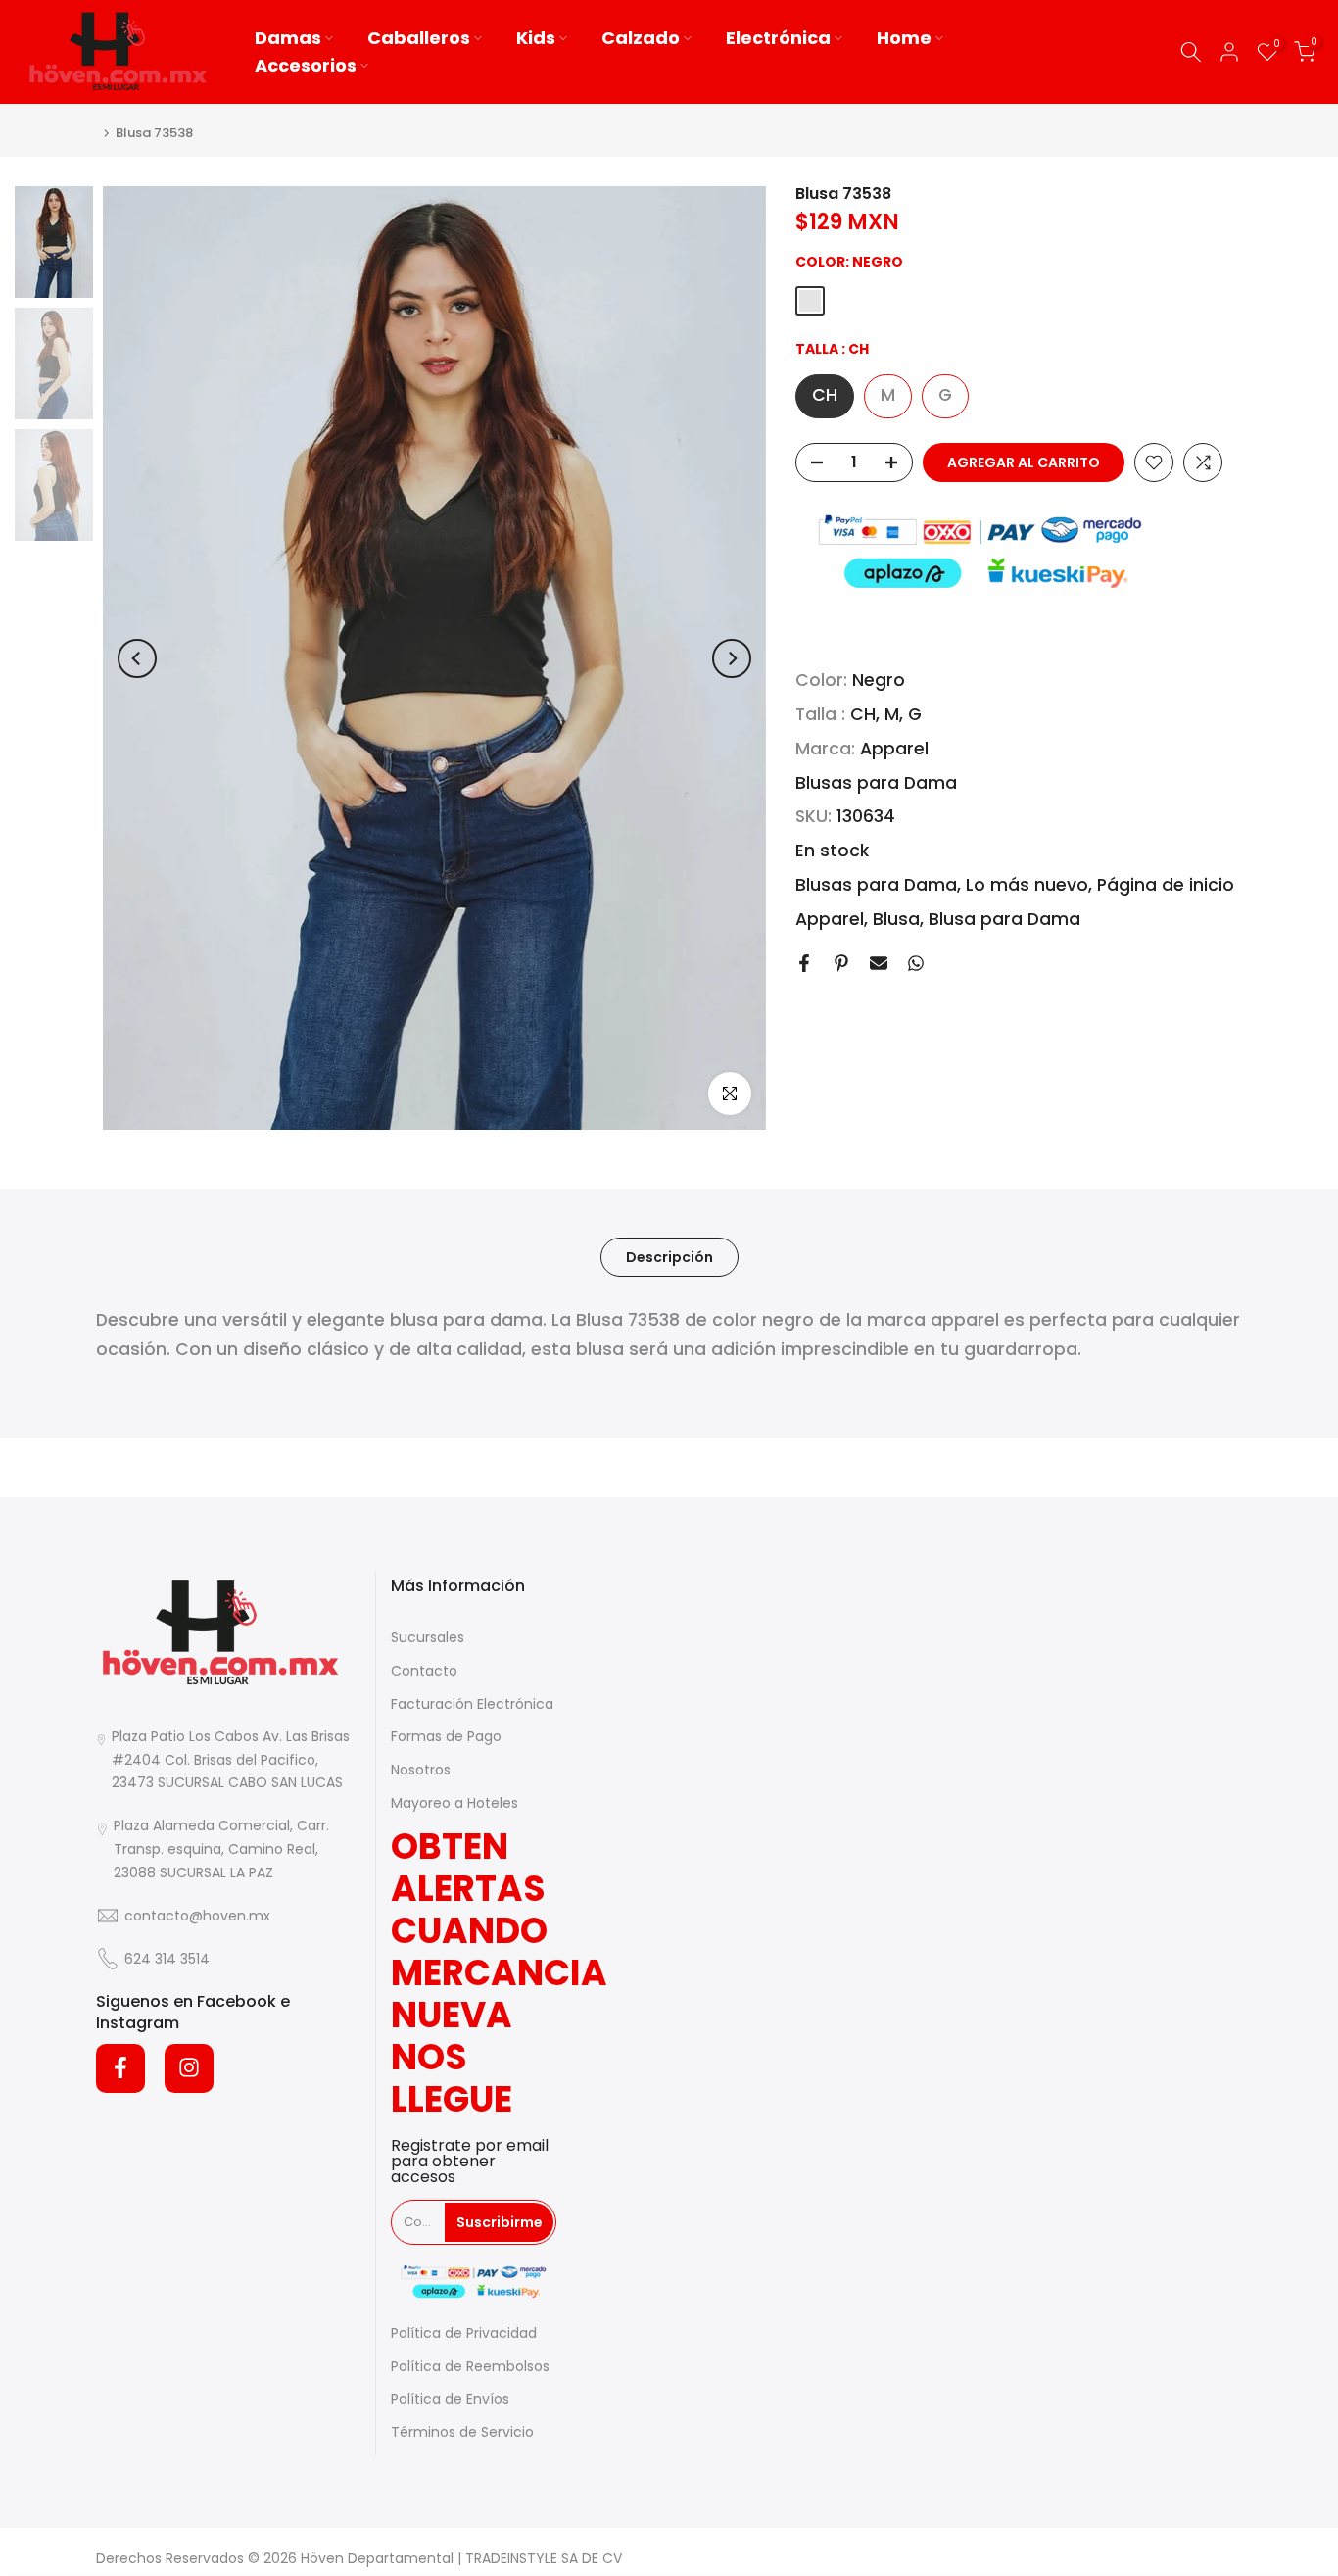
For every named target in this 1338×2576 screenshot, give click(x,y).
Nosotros (421, 1770)
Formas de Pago (446, 1736)
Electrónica (778, 38)
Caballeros (419, 38)
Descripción (669, 1257)
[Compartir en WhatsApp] (916, 963)
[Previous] (137, 658)
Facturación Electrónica (472, 1704)
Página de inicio (1166, 886)
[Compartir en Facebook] (804, 963)
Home (904, 38)
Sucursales (428, 1637)
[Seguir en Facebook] (120, 2067)
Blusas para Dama (876, 783)
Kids (536, 38)
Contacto (424, 1671)
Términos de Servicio (462, 2432)
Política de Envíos (450, 2399)
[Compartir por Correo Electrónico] (879, 963)
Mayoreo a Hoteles (454, 1803)
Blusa (896, 919)
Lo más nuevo (1027, 886)
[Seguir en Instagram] (189, 2067)
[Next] (732, 658)
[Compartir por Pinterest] (841, 963)
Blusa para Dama (1004, 919)
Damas (288, 38)
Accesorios (306, 65)
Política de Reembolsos (470, 2365)
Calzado (641, 38)
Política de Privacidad (464, 2333)
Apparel (894, 750)
